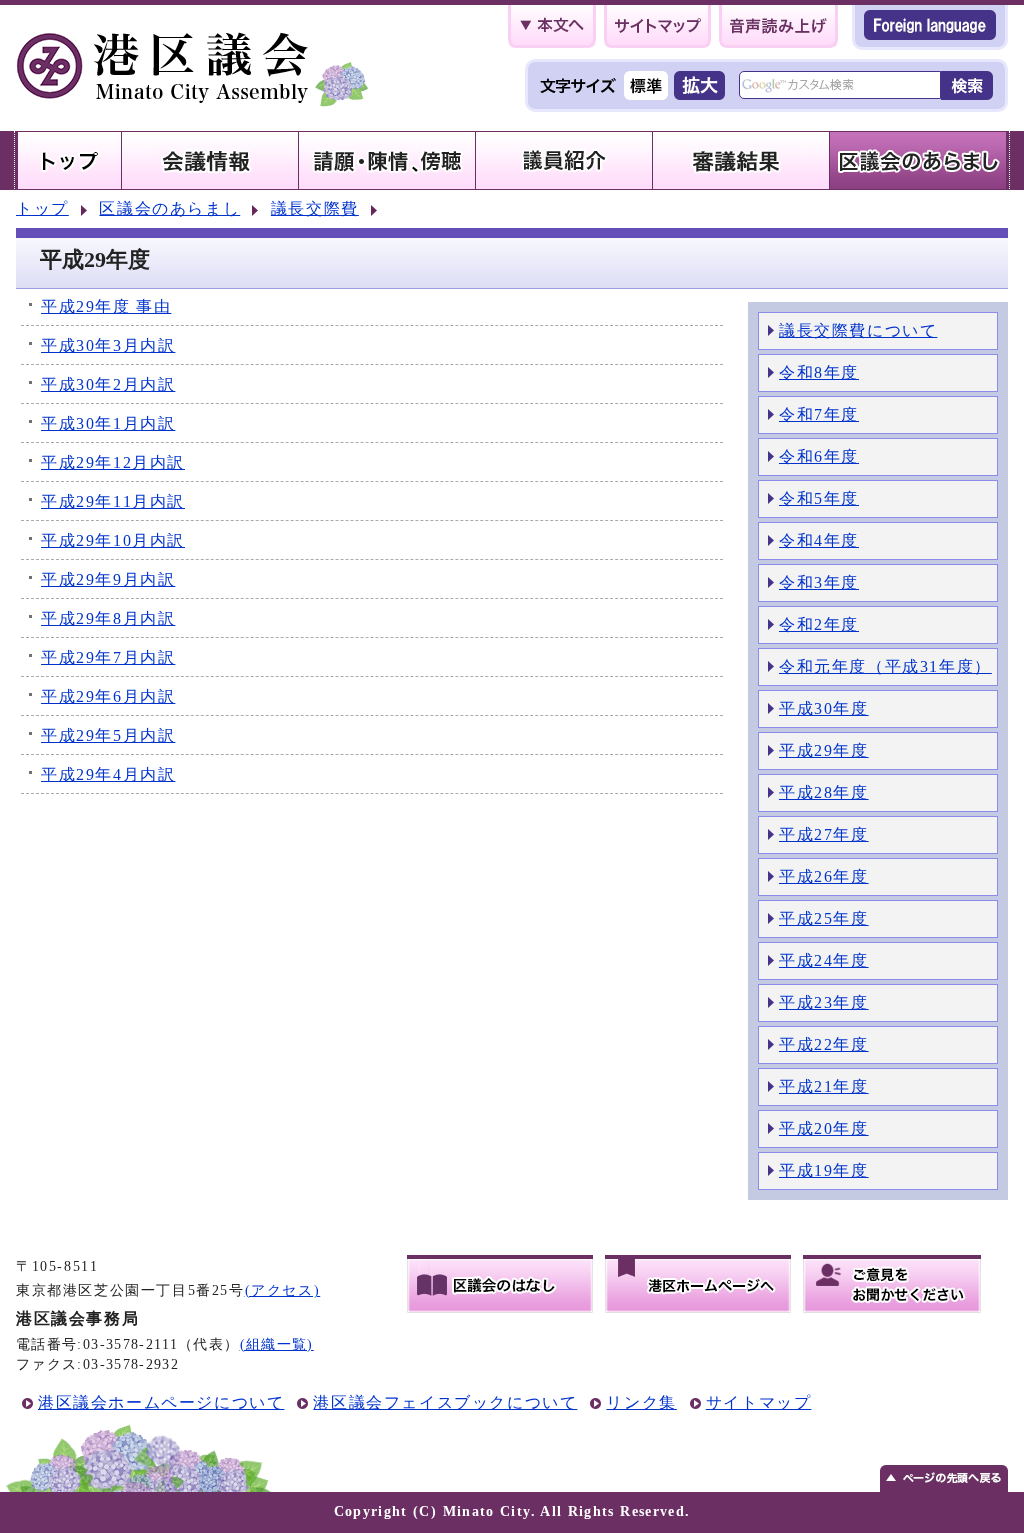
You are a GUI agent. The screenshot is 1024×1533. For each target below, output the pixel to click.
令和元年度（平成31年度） (885, 666)
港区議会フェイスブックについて (445, 1402)
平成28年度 (824, 792)
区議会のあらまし (169, 208)
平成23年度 (824, 1002)
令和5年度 (819, 498)
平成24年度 (824, 960)
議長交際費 (315, 208)
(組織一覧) (277, 1344)
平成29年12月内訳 (113, 462)
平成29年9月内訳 (108, 579)
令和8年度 (819, 372)
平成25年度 (824, 918)
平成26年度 (824, 876)
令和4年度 (819, 540)
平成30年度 (824, 708)
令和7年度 (819, 414)
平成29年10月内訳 (113, 540)
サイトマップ (759, 1402)
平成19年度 (824, 1170)
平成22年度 (824, 1044)
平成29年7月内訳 (108, 657)
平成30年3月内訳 (108, 345)
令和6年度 (819, 456)
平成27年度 (824, 834)
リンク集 (641, 1402)
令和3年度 (819, 582)
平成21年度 (824, 1086)
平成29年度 (824, 750)
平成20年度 (824, 1128)
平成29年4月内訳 (108, 774)
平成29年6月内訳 (108, 696)
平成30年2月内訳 (108, 384)
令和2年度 (819, 624)
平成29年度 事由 (106, 306)
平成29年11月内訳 (113, 501)
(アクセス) (283, 1290)
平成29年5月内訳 (108, 735)
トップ (42, 208)
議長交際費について (858, 330)
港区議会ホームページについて (161, 1402)
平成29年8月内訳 (108, 618)
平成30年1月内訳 (108, 423)
